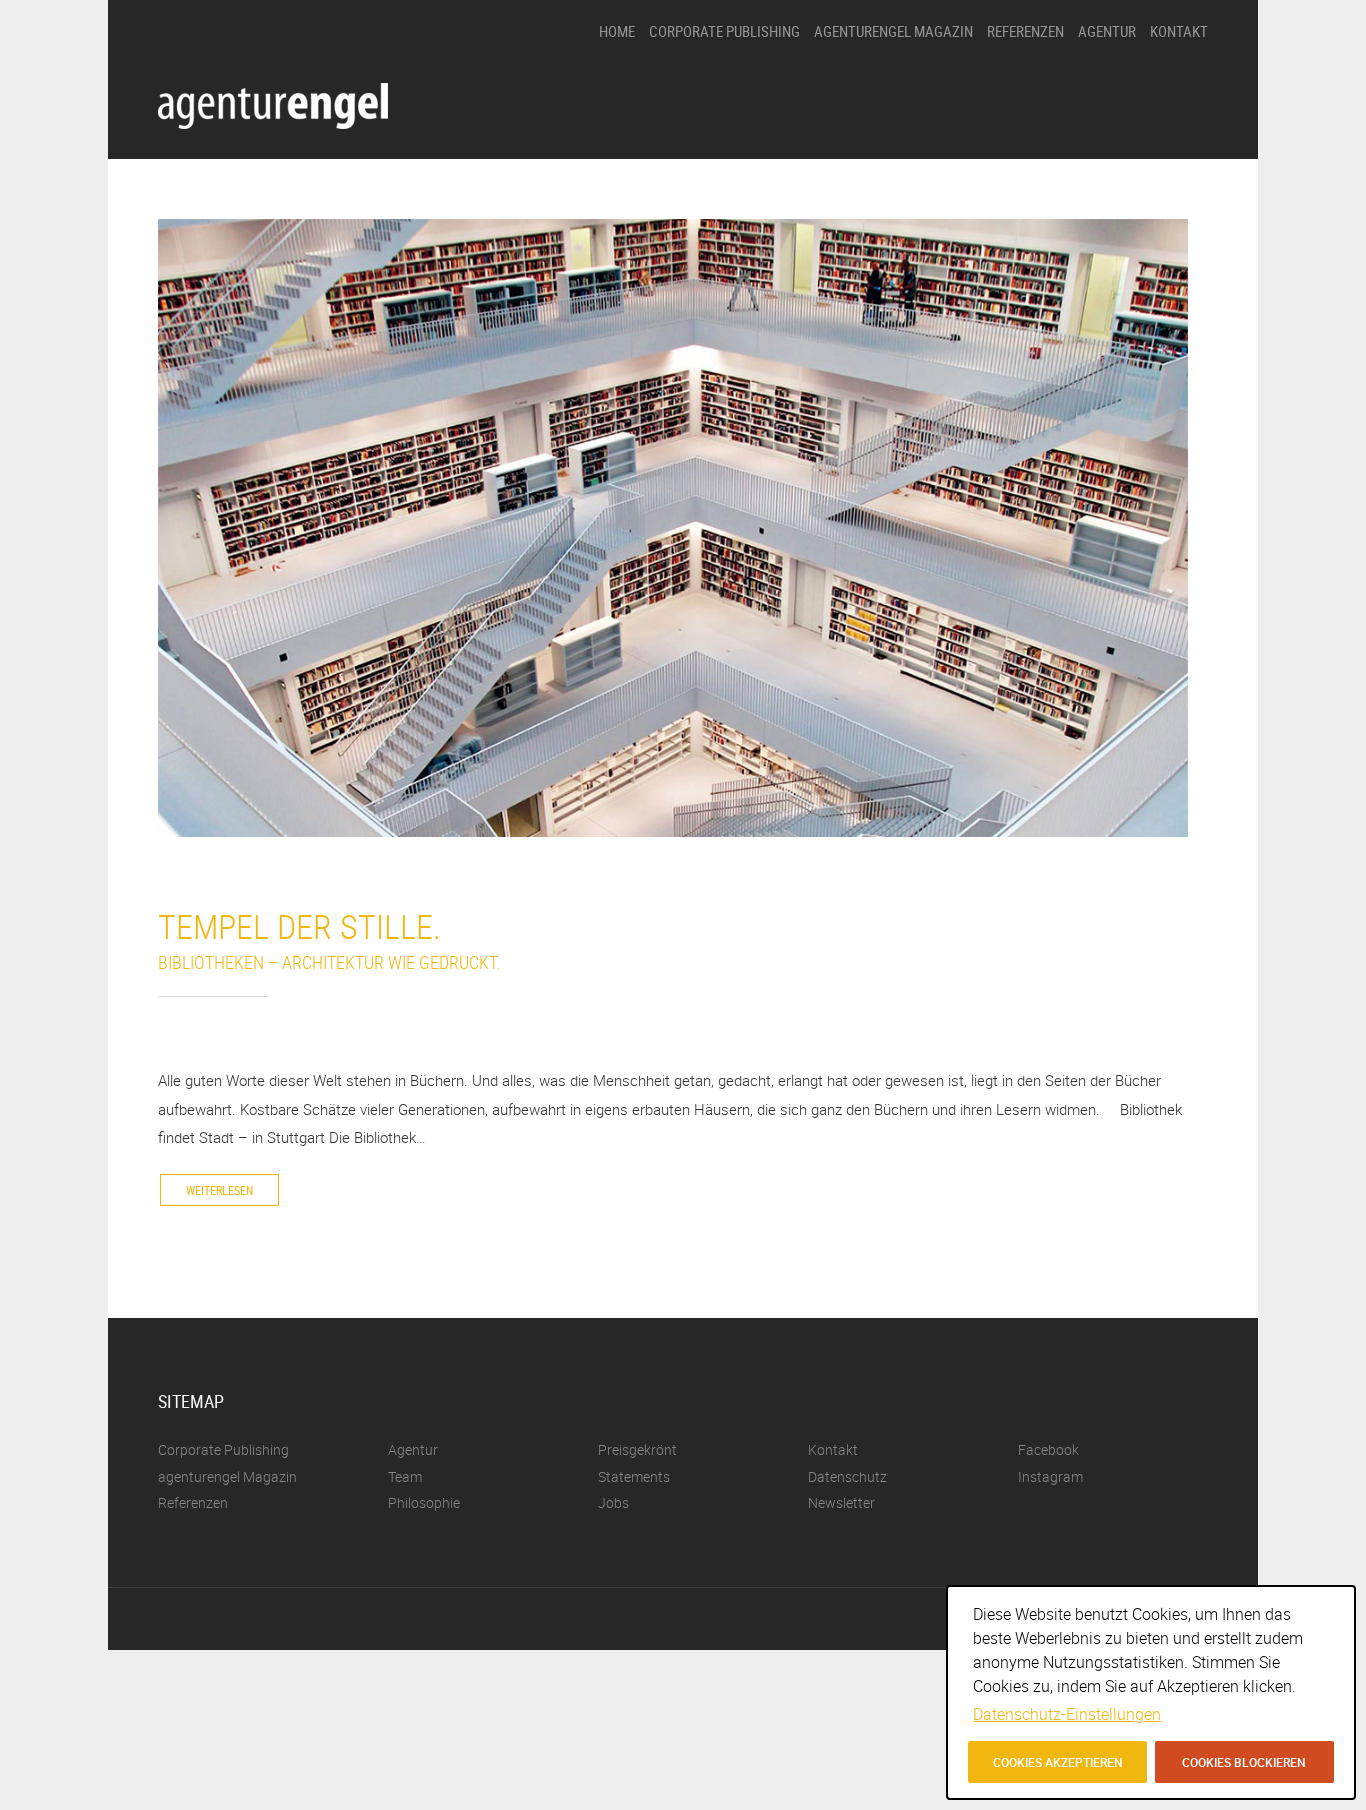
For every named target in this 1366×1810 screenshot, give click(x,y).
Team (1093, 190)
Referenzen (1025, 31)
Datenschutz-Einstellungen (1067, 1714)
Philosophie (1110, 88)
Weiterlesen (219, 1190)
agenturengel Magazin (893, 31)
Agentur (1107, 31)
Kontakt (1179, 31)
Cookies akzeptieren (1058, 1762)
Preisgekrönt (1113, 122)
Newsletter (841, 1502)
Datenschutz (847, 1476)
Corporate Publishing (724, 31)
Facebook (1048, 1449)
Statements (1110, 156)
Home (617, 31)
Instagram (1050, 1476)
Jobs (1091, 224)
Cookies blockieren (1244, 1762)
